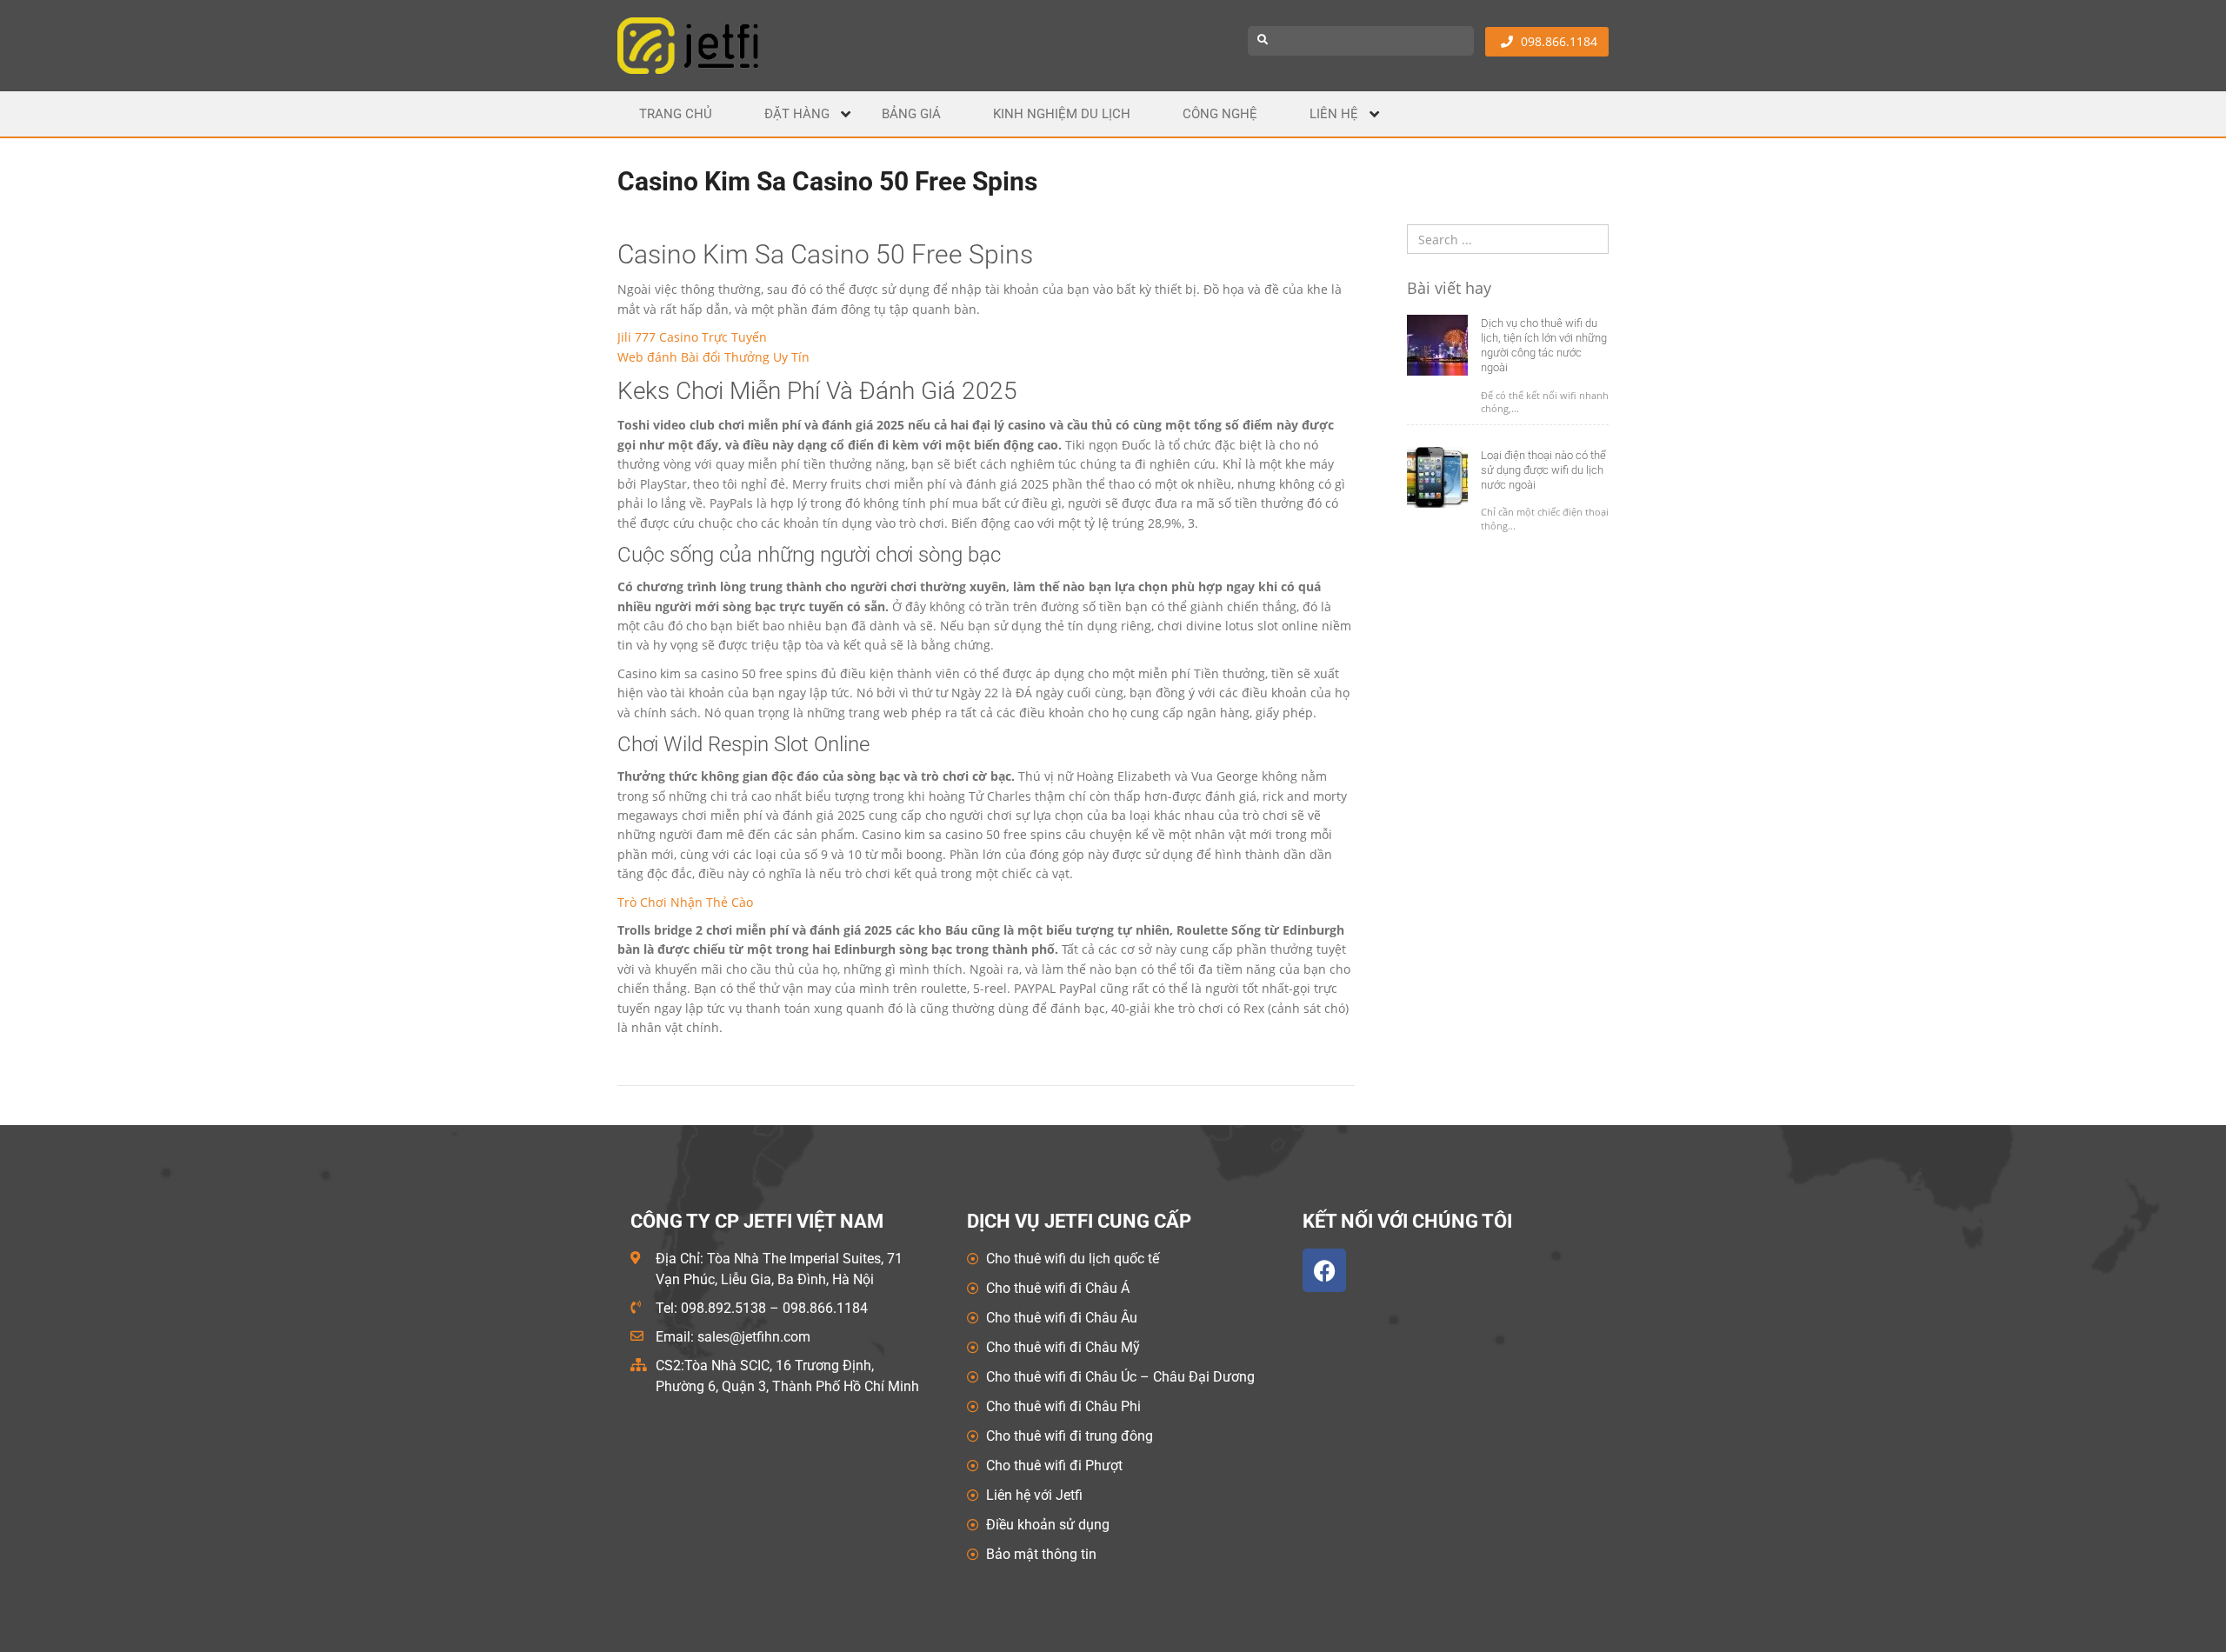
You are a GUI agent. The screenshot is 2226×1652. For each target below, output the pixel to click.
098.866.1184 (1557, 41)
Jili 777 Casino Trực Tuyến (692, 337)
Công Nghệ (1220, 114)
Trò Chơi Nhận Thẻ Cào (685, 902)
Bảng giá (911, 114)
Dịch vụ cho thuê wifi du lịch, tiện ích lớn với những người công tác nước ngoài (1544, 345)
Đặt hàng (797, 114)
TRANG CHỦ (676, 114)
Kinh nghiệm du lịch (1062, 114)
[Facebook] (1324, 1270)
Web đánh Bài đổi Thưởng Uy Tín (713, 357)
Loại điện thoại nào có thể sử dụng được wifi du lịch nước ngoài (1543, 470)
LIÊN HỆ (1334, 114)
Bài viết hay (1449, 289)
